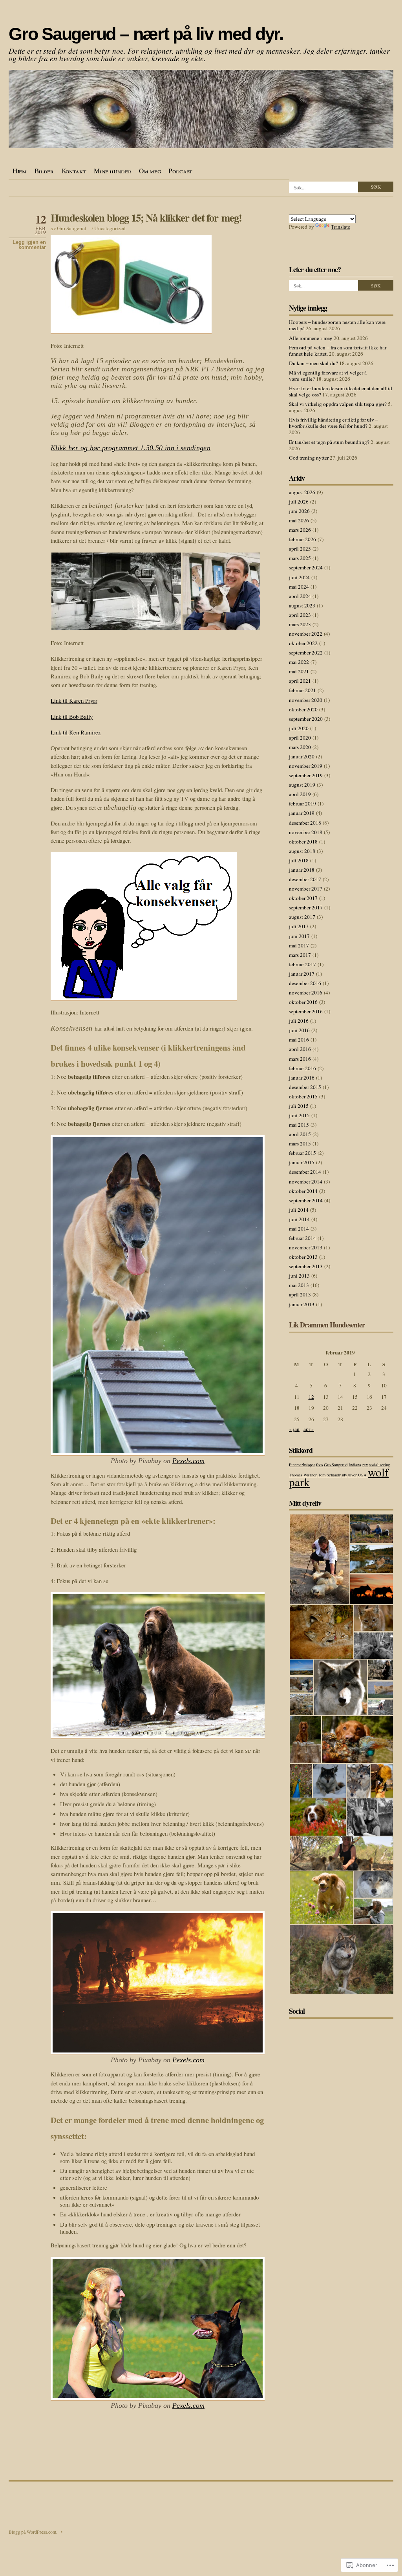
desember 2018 (305, 823)
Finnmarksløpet (302, 1465)
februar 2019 (302, 804)
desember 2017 (305, 879)
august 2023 (302, 605)
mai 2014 (299, 1229)
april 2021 (300, 681)
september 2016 (306, 1011)
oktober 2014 (303, 1191)
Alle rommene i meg (311, 338)
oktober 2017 (303, 898)
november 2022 (306, 634)
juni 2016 (299, 1030)
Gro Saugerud (72, 228)
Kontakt (74, 171)
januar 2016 (302, 1078)
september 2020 (306, 719)
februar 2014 (302, 1238)
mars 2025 (300, 558)
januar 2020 (302, 756)
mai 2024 (299, 587)
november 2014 (306, 1182)
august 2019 (302, 785)
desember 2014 (305, 1172)
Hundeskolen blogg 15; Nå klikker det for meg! (146, 217)
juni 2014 (299, 1219)
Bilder (44, 171)
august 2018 (302, 851)
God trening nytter (309, 458)
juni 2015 (299, 1115)
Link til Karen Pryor (74, 700)
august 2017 (302, 917)
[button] (116, 591)
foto (319, 1465)
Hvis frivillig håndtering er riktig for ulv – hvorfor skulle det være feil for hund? (333, 423)
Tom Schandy (329, 1475)
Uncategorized (110, 228)
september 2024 (306, 567)
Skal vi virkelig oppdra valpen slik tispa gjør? (338, 404)
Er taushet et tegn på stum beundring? (329, 442)
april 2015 (300, 1134)
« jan (294, 1429)
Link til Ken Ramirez (76, 732)
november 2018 (306, 832)
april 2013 (300, 1294)
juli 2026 (299, 502)
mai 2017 (299, 945)
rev (365, 1465)
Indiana (355, 1465)
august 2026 (302, 492)
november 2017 (306, 889)
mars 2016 (300, 1059)
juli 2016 (299, 1021)
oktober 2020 (303, 709)
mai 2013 (299, 1285)
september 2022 (306, 653)
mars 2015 (300, 1143)
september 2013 (306, 1266)
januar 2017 (302, 974)
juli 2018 (299, 860)
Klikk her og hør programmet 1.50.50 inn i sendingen (131, 448)
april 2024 (300, 596)
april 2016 (300, 1049)
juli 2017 (299, 926)
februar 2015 (302, 1153)
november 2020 (306, 700)
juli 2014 (299, 1210)
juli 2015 (299, 1106)
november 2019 (306, 766)
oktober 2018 (303, 842)
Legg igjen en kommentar (29, 245)
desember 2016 (305, 983)
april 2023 (300, 615)
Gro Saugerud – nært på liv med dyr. (146, 34)
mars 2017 (300, 955)
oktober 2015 (303, 1096)
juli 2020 (299, 728)
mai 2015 (299, 1125)
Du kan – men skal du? (313, 363)
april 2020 (300, 738)
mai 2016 (299, 1040)
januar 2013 (302, 1304)
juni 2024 (299, 577)
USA (362, 1475)
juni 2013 (299, 1276)
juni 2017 (299, 936)
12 (311, 1397)
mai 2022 (299, 662)
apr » (309, 1429)
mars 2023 (300, 624)
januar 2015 (302, 1162)
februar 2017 (302, 964)
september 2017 (306, 907)
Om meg (150, 171)
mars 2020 (300, 747)
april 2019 (300, 794)
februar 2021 (302, 690)
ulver (353, 1475)
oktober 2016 (303, 1002)
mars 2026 (300, 530)
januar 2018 (302, 870)
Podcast (180, 171)
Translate (341, 227)
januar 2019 (302, 813)
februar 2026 (302, 539)
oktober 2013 (303, 1257)
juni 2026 (299, 511)
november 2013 (306, 1247)
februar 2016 (302, 1068)
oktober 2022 (303, 643)
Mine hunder (112, 171)
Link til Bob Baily (72, 716)
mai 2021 (299, 671)
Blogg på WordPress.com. (33, 2532)
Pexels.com (188, 1461)
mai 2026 (299, 520)
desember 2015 (305, 1087)
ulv (344, 1475)
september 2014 (306, 1200)
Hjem (20, 171)
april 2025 (300, 549)
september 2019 (306, 775)
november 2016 (306, 993)
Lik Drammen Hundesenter (327, 1325)
